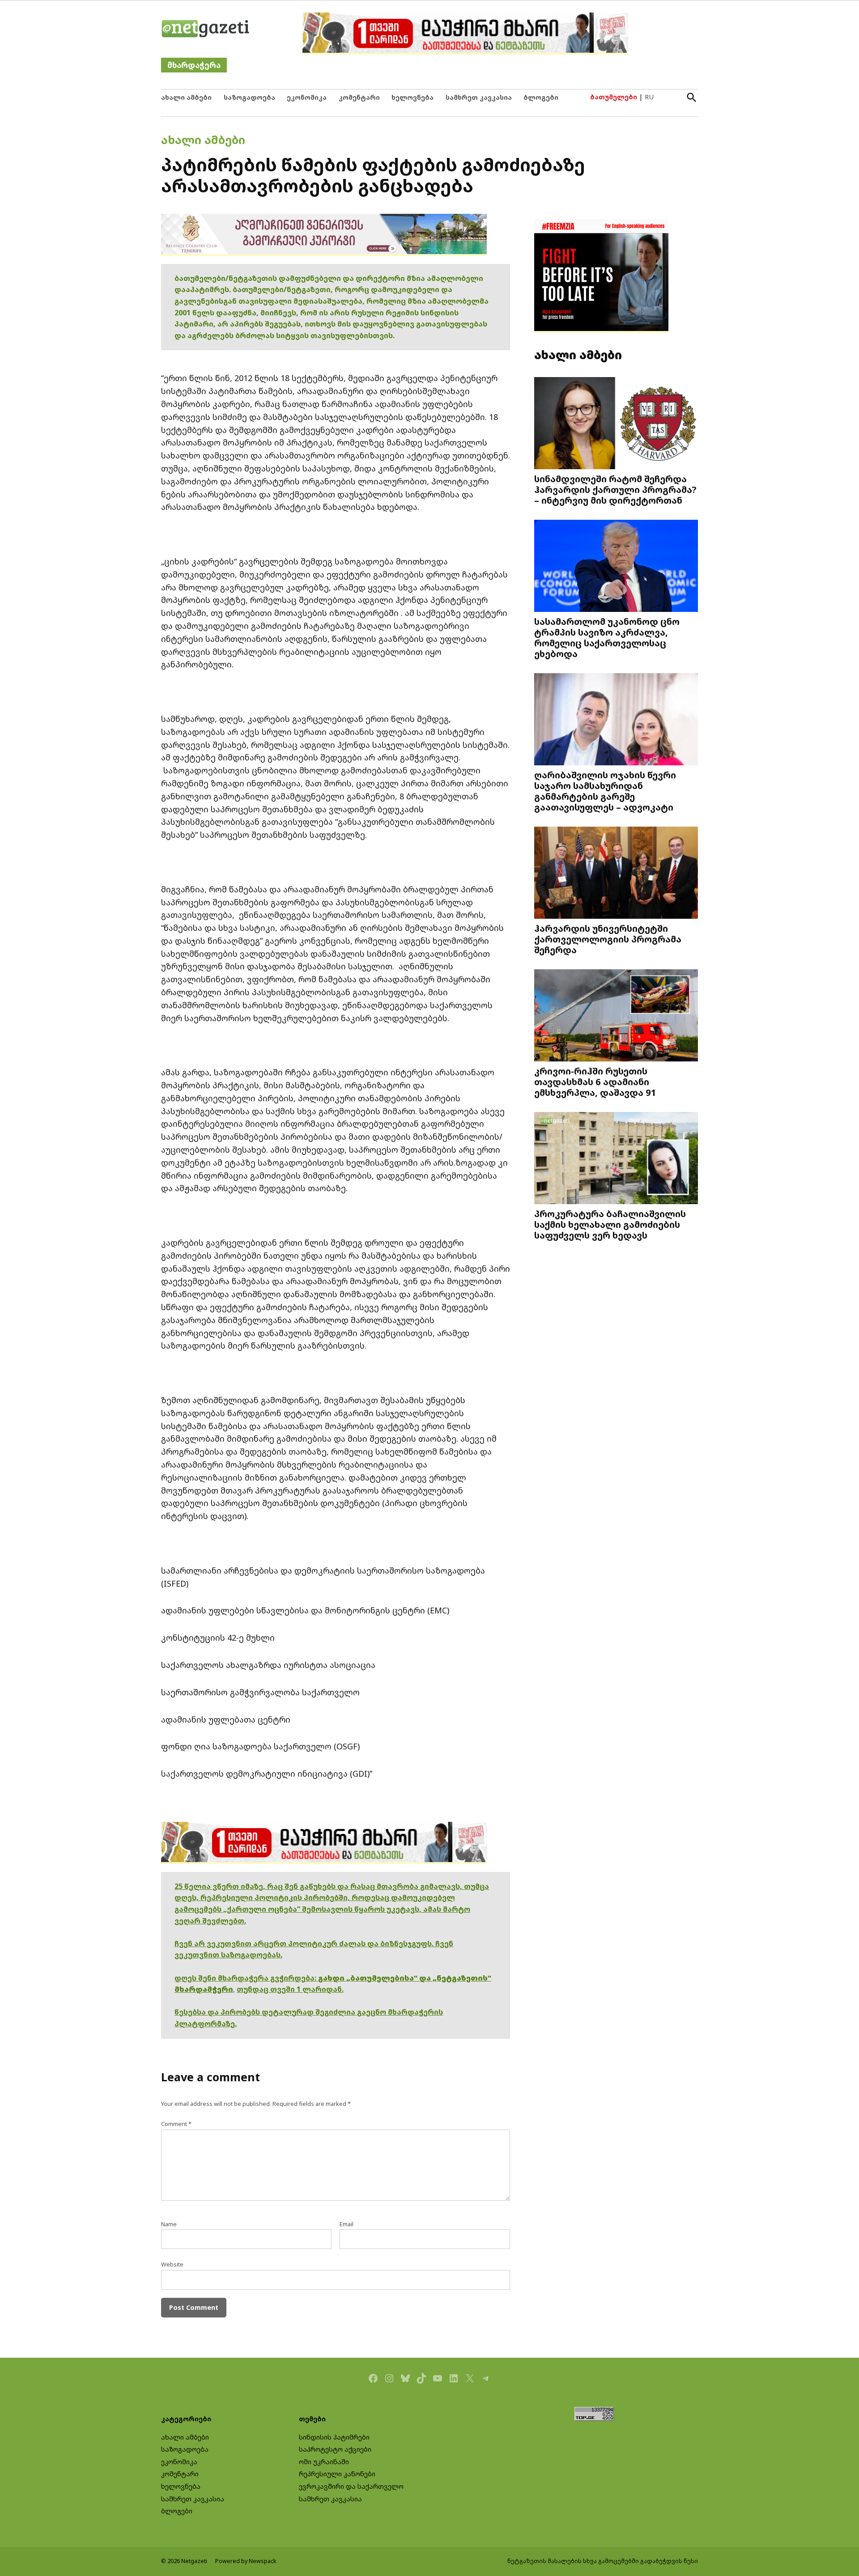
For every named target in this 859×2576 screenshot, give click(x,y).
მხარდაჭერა (194, 65)
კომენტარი (359, 97)
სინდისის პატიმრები (334, 2437)
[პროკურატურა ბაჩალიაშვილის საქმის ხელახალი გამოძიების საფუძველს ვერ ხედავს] (616, 1159)
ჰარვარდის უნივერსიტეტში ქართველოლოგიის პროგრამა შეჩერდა (608, 939)
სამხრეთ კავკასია (479, 97)
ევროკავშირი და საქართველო (351, 2486)
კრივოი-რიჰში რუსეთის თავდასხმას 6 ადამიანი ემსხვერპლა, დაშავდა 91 (595, 1082)
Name (169, 2224)
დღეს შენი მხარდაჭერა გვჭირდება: (246, 1978)
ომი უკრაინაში (324, 2462)
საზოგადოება (249, 97)
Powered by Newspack (246, 2561)
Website (172, 2264)
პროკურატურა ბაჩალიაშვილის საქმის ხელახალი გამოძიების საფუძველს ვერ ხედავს (610, 1224)
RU (649, 97)
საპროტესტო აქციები (335, 2449)
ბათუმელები (614, 97)
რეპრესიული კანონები (337, 2474)
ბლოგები (541, 97)
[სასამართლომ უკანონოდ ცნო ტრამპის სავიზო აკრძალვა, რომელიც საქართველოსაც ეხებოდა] (616, 567)
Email (347, 2224)
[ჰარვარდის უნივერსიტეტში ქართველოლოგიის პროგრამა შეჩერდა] (616, 874)
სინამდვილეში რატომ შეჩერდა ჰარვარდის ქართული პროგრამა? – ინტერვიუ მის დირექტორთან (615, 489)
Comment (176, 2124)
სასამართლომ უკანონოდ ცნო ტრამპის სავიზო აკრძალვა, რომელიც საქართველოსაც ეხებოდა (607, 637)
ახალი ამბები (186, 97)
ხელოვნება (412, 97)
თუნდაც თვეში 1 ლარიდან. (290, 1989)
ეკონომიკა (307, 97)
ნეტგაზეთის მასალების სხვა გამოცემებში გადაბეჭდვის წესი (603, 2561)
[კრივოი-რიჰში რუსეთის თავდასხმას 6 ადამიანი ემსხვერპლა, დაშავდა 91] (616, 1016)
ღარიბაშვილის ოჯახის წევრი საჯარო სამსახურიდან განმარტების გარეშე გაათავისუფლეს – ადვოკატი (605, 791)
